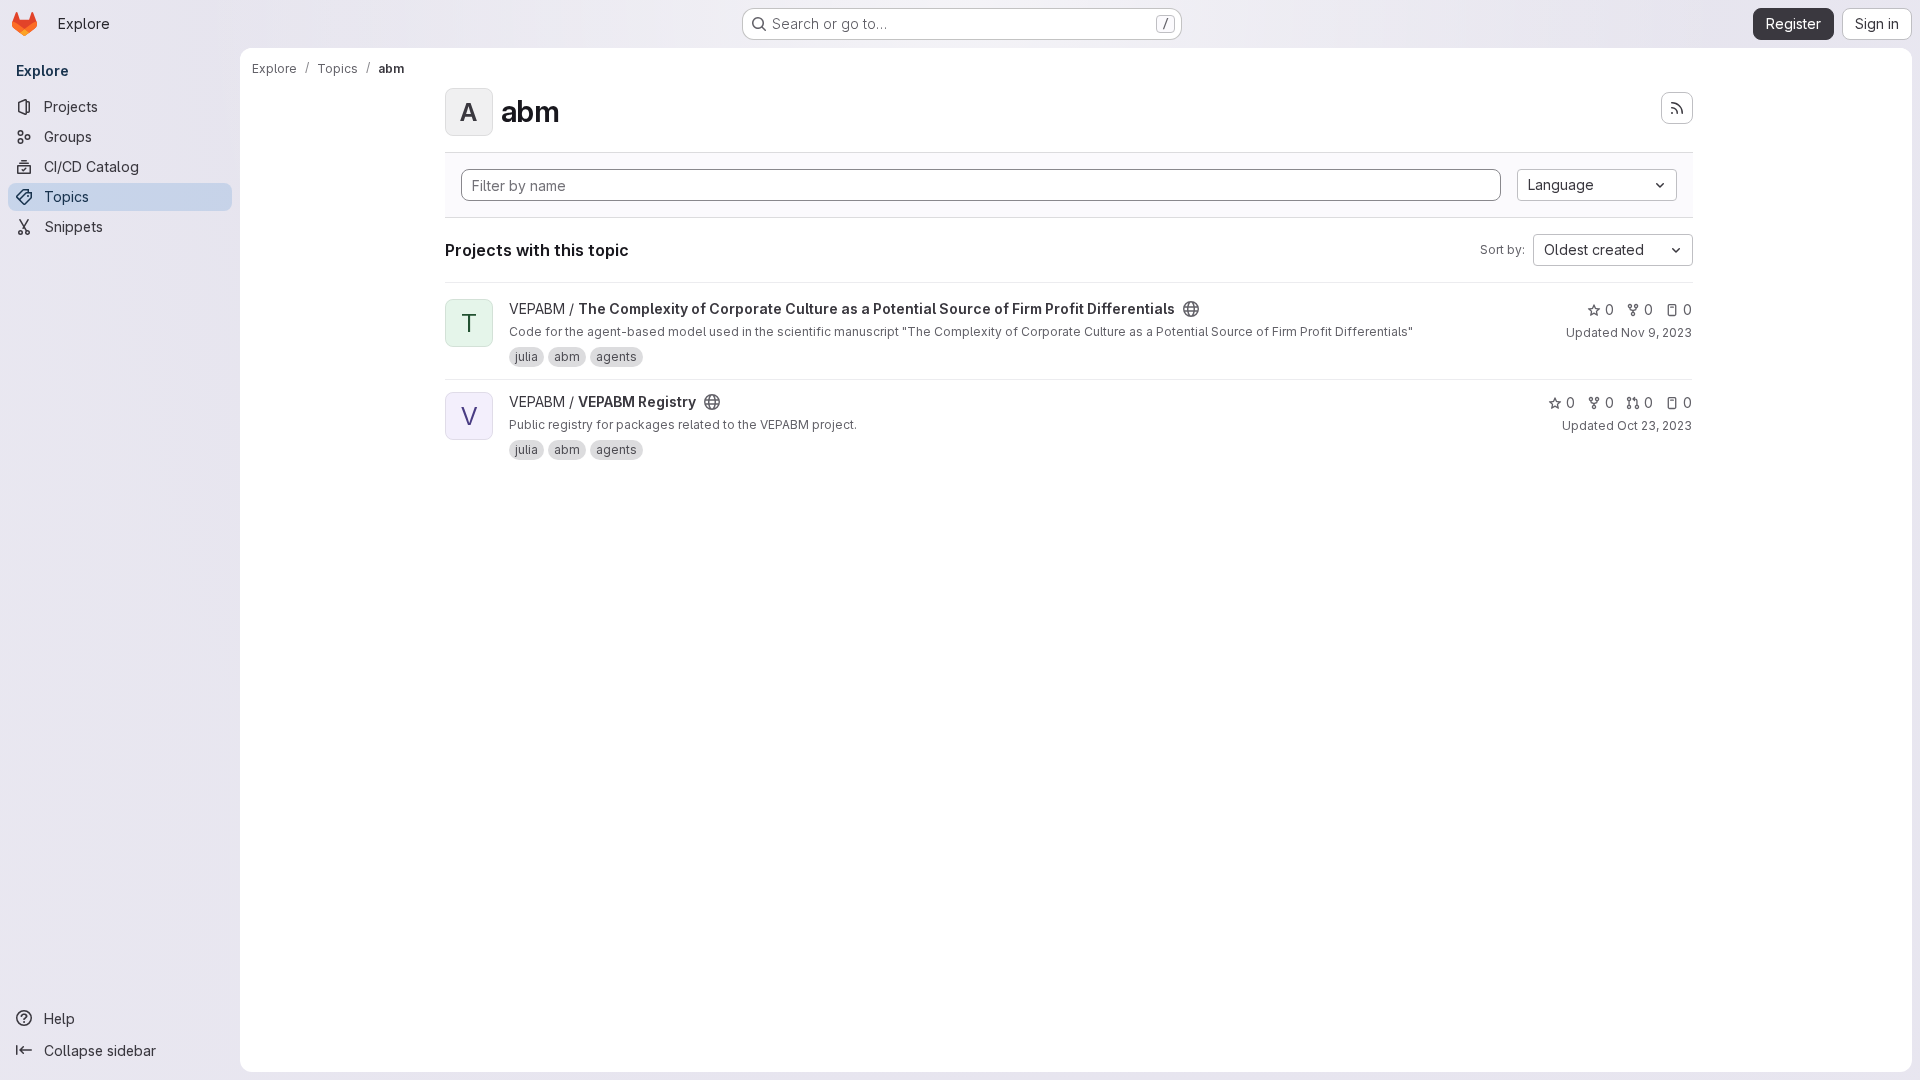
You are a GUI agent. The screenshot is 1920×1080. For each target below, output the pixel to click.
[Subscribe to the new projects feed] (1677, 108)
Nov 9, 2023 (1656, 332)
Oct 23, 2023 (1654, 425)
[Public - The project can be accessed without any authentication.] (1191, 309)
